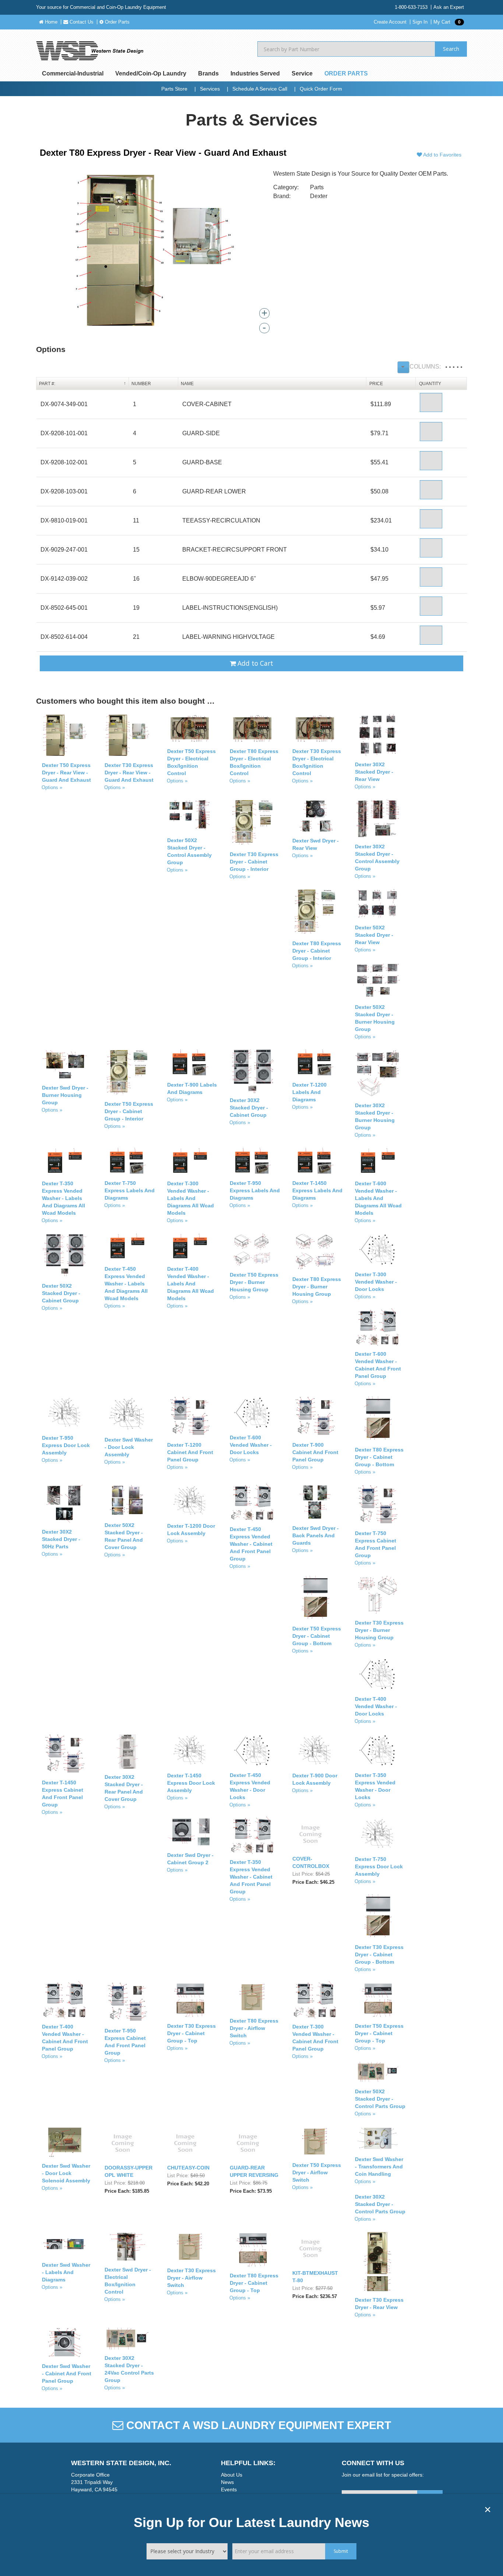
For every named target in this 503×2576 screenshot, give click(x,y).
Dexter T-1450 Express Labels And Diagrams (317, 1190)
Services (210, 89)
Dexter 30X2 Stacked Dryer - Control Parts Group (380, 2204)
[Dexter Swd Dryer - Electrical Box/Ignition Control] (127, 2247)
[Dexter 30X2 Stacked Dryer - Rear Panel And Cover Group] (127, 1751)
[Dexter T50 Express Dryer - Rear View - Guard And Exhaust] (65, 736)
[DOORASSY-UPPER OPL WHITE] (123, 2143)
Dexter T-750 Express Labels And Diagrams (130, 1190)
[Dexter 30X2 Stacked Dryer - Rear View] (378, 736)
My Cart (447, 22)
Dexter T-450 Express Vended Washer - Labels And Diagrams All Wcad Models (126, 1284)
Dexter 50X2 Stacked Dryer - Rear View (374, 935)
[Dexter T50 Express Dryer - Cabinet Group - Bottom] (315, 1598)
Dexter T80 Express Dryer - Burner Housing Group (317, 1287)
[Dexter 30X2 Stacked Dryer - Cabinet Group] (252, 1071)
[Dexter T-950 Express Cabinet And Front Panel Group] (127, 2003)
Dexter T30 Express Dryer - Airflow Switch (191, 2278)
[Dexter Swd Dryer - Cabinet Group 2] (190, 1832)
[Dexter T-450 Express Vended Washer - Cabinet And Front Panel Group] (252, 1503)
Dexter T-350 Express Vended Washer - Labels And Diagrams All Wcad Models (64, 1198)
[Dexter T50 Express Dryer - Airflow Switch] (315, 2142)
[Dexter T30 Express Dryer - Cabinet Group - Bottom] (378, 1916)
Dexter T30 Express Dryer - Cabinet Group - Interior (254, 862)
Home (50, 22)
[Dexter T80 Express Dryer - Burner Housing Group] (315, 1252)
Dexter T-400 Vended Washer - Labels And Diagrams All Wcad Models (191, 1284)
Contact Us (81, 22)
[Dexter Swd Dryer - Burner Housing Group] (65, 1064)
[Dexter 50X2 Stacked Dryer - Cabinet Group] (65, 1255)
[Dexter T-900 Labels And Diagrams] (190, 1063)
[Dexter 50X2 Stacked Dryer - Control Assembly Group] (190, 816)
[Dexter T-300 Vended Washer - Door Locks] (378, 1250)
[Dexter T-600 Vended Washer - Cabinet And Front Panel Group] (378, 1328)
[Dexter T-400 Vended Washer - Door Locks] (378, 1674)
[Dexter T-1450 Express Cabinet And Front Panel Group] (65, 1754)
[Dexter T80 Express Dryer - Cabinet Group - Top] (252, 2250)
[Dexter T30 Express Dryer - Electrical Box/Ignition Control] (315, 729)
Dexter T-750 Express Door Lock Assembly (379, 1866)
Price (376, 384)
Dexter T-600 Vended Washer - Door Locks (251, 1445)
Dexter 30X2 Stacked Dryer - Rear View (374, 772)
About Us (232, 2475)
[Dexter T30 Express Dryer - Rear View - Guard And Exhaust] (127, 736)
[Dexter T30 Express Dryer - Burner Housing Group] (378, 1595)
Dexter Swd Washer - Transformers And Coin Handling (379, 2167)
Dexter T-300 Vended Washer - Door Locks (376, 1282)
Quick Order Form (321, 89)
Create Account (390, 22)
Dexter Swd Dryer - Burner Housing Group (65, 1095)
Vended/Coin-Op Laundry (151, 73)
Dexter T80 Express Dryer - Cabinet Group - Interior (317, 951)
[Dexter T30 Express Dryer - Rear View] (378, 2262)
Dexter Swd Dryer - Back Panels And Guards (316, 1535)
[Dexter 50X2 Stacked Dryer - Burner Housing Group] (378, 981)
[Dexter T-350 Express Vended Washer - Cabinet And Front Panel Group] (252, 1836)
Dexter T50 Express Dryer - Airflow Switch (317, 2172)
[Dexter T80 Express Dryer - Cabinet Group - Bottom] (378, 1419)
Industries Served (255, 73)
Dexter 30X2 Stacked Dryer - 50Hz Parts (61, 1539)
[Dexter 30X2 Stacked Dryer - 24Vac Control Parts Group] (127, 2339)
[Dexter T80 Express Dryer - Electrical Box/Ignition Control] (252, 729)
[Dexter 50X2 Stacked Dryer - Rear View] (378, 904)
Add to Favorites (442, 155)
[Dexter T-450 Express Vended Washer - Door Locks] (252, 1750)
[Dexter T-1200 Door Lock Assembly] (190, 1501)
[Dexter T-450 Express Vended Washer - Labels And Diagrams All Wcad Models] (127, 1247)
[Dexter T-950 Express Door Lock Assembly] (65, 1413)
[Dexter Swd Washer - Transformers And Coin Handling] (378, 2139)
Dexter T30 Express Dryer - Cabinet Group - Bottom (379, 1954)
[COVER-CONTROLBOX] (310, 1834)
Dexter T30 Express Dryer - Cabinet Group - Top (191, 2033)
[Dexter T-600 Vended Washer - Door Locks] (252, 1413)
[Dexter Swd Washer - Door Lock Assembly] (127, 1414)
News (227, 2482)
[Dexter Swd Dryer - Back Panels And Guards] (315, 1502)
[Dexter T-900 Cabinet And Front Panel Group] (315, 1416)
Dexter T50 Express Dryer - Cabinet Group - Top (379, 2033)
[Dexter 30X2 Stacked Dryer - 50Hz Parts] (65, 1504)
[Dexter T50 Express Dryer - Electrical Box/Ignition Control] (190, 729)
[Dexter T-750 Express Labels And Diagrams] (127, 1161)
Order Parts (117, 22)
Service (302, 73)
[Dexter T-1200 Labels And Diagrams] (315, 1063)
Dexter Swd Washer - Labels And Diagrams (66, 2272)
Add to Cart (254, 663)
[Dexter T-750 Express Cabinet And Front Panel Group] (378, 1505)
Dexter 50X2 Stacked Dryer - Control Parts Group (380, 2099)
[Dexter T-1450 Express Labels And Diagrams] (315, 1161)
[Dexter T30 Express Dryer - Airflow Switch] (190, 2247)
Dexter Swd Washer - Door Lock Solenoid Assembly (66, 2173)
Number (141, 384)
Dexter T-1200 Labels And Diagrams (309, 1092)
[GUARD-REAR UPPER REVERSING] (248, 2143)
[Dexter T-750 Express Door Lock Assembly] (378, 1834)
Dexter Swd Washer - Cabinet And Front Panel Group (67, 2373)
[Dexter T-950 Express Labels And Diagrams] (252, 1161)
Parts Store (174, 89)
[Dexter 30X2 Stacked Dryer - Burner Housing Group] (378, 1073)
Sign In (420, 22)
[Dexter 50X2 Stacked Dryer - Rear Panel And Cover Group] (127, 1501)
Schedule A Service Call (260, 89)
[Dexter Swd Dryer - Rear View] (315, 816)
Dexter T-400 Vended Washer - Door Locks (376, 1706)
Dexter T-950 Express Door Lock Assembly (66, 1445)
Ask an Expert (449, 7)
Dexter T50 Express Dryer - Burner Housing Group (254, 1282)
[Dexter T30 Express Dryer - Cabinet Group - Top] (190, 2000)
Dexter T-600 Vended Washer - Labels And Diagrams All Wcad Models (378, 1198)
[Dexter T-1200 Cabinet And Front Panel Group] (190, 1416)
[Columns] (403, 367)
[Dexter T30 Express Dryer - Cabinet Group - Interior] (252, 823)
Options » (52, 787)
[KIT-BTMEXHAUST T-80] (310, 2248)
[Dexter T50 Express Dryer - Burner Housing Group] (252, 1250)
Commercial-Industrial (73, 73)
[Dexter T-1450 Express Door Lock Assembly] (190, 1751)
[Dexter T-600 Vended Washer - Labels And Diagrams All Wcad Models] (378, 1162)
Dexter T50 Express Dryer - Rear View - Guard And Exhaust (66, 773)
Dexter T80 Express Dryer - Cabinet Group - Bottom (379, 1457)
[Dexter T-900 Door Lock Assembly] (315, 1751)
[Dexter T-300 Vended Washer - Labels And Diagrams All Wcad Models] (190, 1162)
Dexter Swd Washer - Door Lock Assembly (129, 1447)
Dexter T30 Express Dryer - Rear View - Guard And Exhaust (129, 773)
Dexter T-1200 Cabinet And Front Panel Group (190, 1452)
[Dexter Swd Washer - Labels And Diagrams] (65, 2244)
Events (229, 2489)
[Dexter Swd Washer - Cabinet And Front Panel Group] (65, 2343)
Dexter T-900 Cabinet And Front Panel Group (315, 1452)
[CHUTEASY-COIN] (185, 2143)
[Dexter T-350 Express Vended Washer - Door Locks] (378, 1750)
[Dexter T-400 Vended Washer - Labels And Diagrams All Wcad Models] (190, 1247)
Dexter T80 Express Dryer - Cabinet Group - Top (254, 2283)
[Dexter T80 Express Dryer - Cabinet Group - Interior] (315, 912)
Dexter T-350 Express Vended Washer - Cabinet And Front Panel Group (251, 1877)
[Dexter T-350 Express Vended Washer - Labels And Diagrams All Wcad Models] (65, 1162)
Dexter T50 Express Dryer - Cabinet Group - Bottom (317, 1636)
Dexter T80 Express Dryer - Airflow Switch (254, 2028)
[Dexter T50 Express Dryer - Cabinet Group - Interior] (127, 1072)
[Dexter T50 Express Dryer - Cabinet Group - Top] (378, 2000)
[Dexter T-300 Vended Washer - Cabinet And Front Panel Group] (315, 2000)
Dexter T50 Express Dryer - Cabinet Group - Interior (129, 1111)
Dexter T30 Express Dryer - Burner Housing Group (379, 1630)
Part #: (47, 384)
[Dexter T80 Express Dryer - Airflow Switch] (252, 1997)
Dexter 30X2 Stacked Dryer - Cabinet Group (249, 1108)
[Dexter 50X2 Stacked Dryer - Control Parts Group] (378, 2072)
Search (451, 49)
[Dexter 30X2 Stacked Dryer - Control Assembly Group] (378, 819)
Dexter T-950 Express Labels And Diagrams (255, 1190)
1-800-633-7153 (411, 7)
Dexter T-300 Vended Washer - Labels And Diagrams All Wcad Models (191, 1198)
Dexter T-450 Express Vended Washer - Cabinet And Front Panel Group (251, 1544)
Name (187, 384)
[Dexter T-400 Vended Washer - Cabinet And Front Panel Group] (65, 2000)
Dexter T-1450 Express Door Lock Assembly (191, 1783)
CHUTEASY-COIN (188, 2168)
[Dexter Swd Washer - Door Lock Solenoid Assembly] (65, 2142)
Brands (208, 73)
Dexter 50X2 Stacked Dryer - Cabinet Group (61, 1293)
